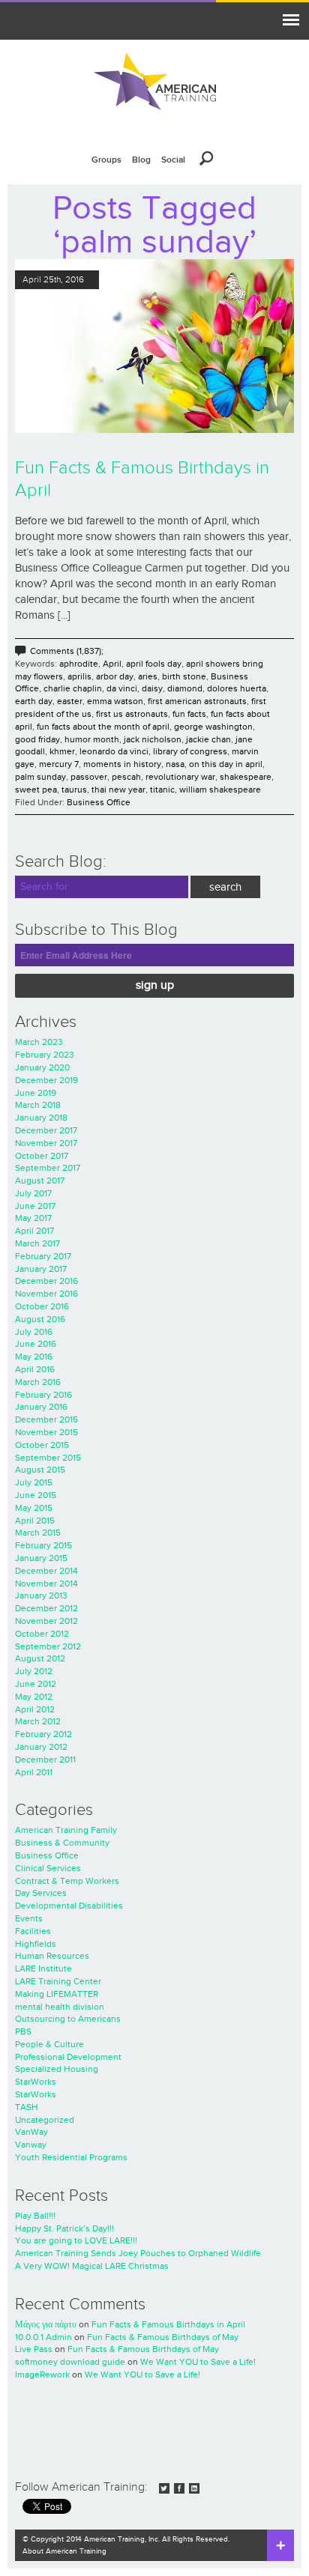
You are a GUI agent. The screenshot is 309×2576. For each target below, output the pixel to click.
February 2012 (43, 1734)
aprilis (79, 676)
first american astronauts (197, 701)
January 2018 (41, 1118)
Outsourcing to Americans (68, 2019)
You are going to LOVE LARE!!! (76, 2240)
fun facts (189, 714)
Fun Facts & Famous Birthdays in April (168, 2324)
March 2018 (38, 1105)
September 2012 (48, 1646)
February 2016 (43, 1395)
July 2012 (34, 1671)
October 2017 (42, 1156)
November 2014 (46, 1584)
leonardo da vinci (114, 751)
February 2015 (43, 1545)
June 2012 (36, 1684)
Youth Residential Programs (71, 2157)
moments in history (122, 764)
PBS (23, 2031)
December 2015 (46, 1419)
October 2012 (42, 1634)
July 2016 (34, 1332)
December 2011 (45, 1760)
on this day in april (226, 764)
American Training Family (66, 1830)
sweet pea (36, 790)
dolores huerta (237, 688)
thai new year (118, 790)
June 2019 (36, 1093)
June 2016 (36, 1344)
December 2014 (46, 1571)
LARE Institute (43, 1969)
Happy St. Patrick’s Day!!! (64, 2228)
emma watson (115, 701)
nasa (175, 764)
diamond (185, 688)
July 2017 (33, 1193)
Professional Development (68, 2057)
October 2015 (42, 1445)
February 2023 (45, 1055)
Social (173, 160)
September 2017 (48, 1168)
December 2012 (46, 1608)
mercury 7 (59, 764)
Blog (141, 160)
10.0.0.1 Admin (43, 2337)
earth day (34, 701)
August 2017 (40, 1181)
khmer (62, 751)
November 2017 (46, 1143)
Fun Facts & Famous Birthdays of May (163, 2337)
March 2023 (39, 1042)
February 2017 (43, 1256)
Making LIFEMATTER (57, 1994)
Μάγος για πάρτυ (46, 2324)
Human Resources (52, 1956)
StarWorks (36, 2082)
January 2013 (41, 1595)
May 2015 (34, 1508)
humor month (92, 739)
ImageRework (42, 2375)
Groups (106, 160)
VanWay (31, 2132)
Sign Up (155, 985)
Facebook (179, 2488)
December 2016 (46, 1281)
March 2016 (38, 1382)
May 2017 (33, 1218)
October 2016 (42, 1306)
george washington (213, 727)
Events (29, 1918)
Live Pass (34, 2349)
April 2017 (34, 1231)
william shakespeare (220, 790)
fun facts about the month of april (103, 727)
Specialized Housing (57, 2069)
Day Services (41, 1893)
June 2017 (35, 1206)
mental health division (60, 2007)
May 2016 (34, 1357)
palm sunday (40, 777)
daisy (152, 688)
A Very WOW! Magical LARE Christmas (92, 2266)
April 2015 (35, 1521)
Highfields (36, 1944)
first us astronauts (132, 714)
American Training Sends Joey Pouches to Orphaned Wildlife (138, 2253)
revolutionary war (180, 777)
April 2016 (35, 1369)
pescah (126, 777)
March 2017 (37, 1243)
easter (70, 701)
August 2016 (40, 1319)
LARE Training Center (58, 1981)
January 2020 (42, 1067)
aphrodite (79, 664)
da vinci (122, 688)
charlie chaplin (73, 688)
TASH (27, 2107)
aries (148, 676)
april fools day (154, 664)
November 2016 (46, 1294)
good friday (37, 739)
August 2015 (40, 1470)
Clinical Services (48, 1868)
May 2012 (34, 1697)
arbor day (115, 676)
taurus (74, 790)
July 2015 (34, 1482)
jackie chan (208, 739)
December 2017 (46, 1130)
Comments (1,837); (67, 651)
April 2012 (35, 1709)
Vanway (31, 2145)
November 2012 (46, 1621)
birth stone (184, 676)
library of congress (190, 751)
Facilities (33, 1931)
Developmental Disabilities (69, 1906)
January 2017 (41, 1269)
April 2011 (34, 1772)
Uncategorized (45, 2120)
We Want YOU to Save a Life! (198, 2362)
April (112, 664)
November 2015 (46, 1432)
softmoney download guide (70, 2362)
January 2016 (41, 1407)
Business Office (99, 802)
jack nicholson (153, 739)
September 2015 (48, 1458)
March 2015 (38, 1533)
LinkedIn (194, 2488)
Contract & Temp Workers (67, 1881)
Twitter (164, 2488)
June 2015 (36, 1495)
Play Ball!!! (35, 2216)
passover (89, 777)
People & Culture (49, 2044)
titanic (162, 790)
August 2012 (40, 1658)
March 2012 (38, 1721)
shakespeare (246, 777)
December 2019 (46, 1080)
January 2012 (41, 1747)
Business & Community (62, 1843)
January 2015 (41, 1558)
